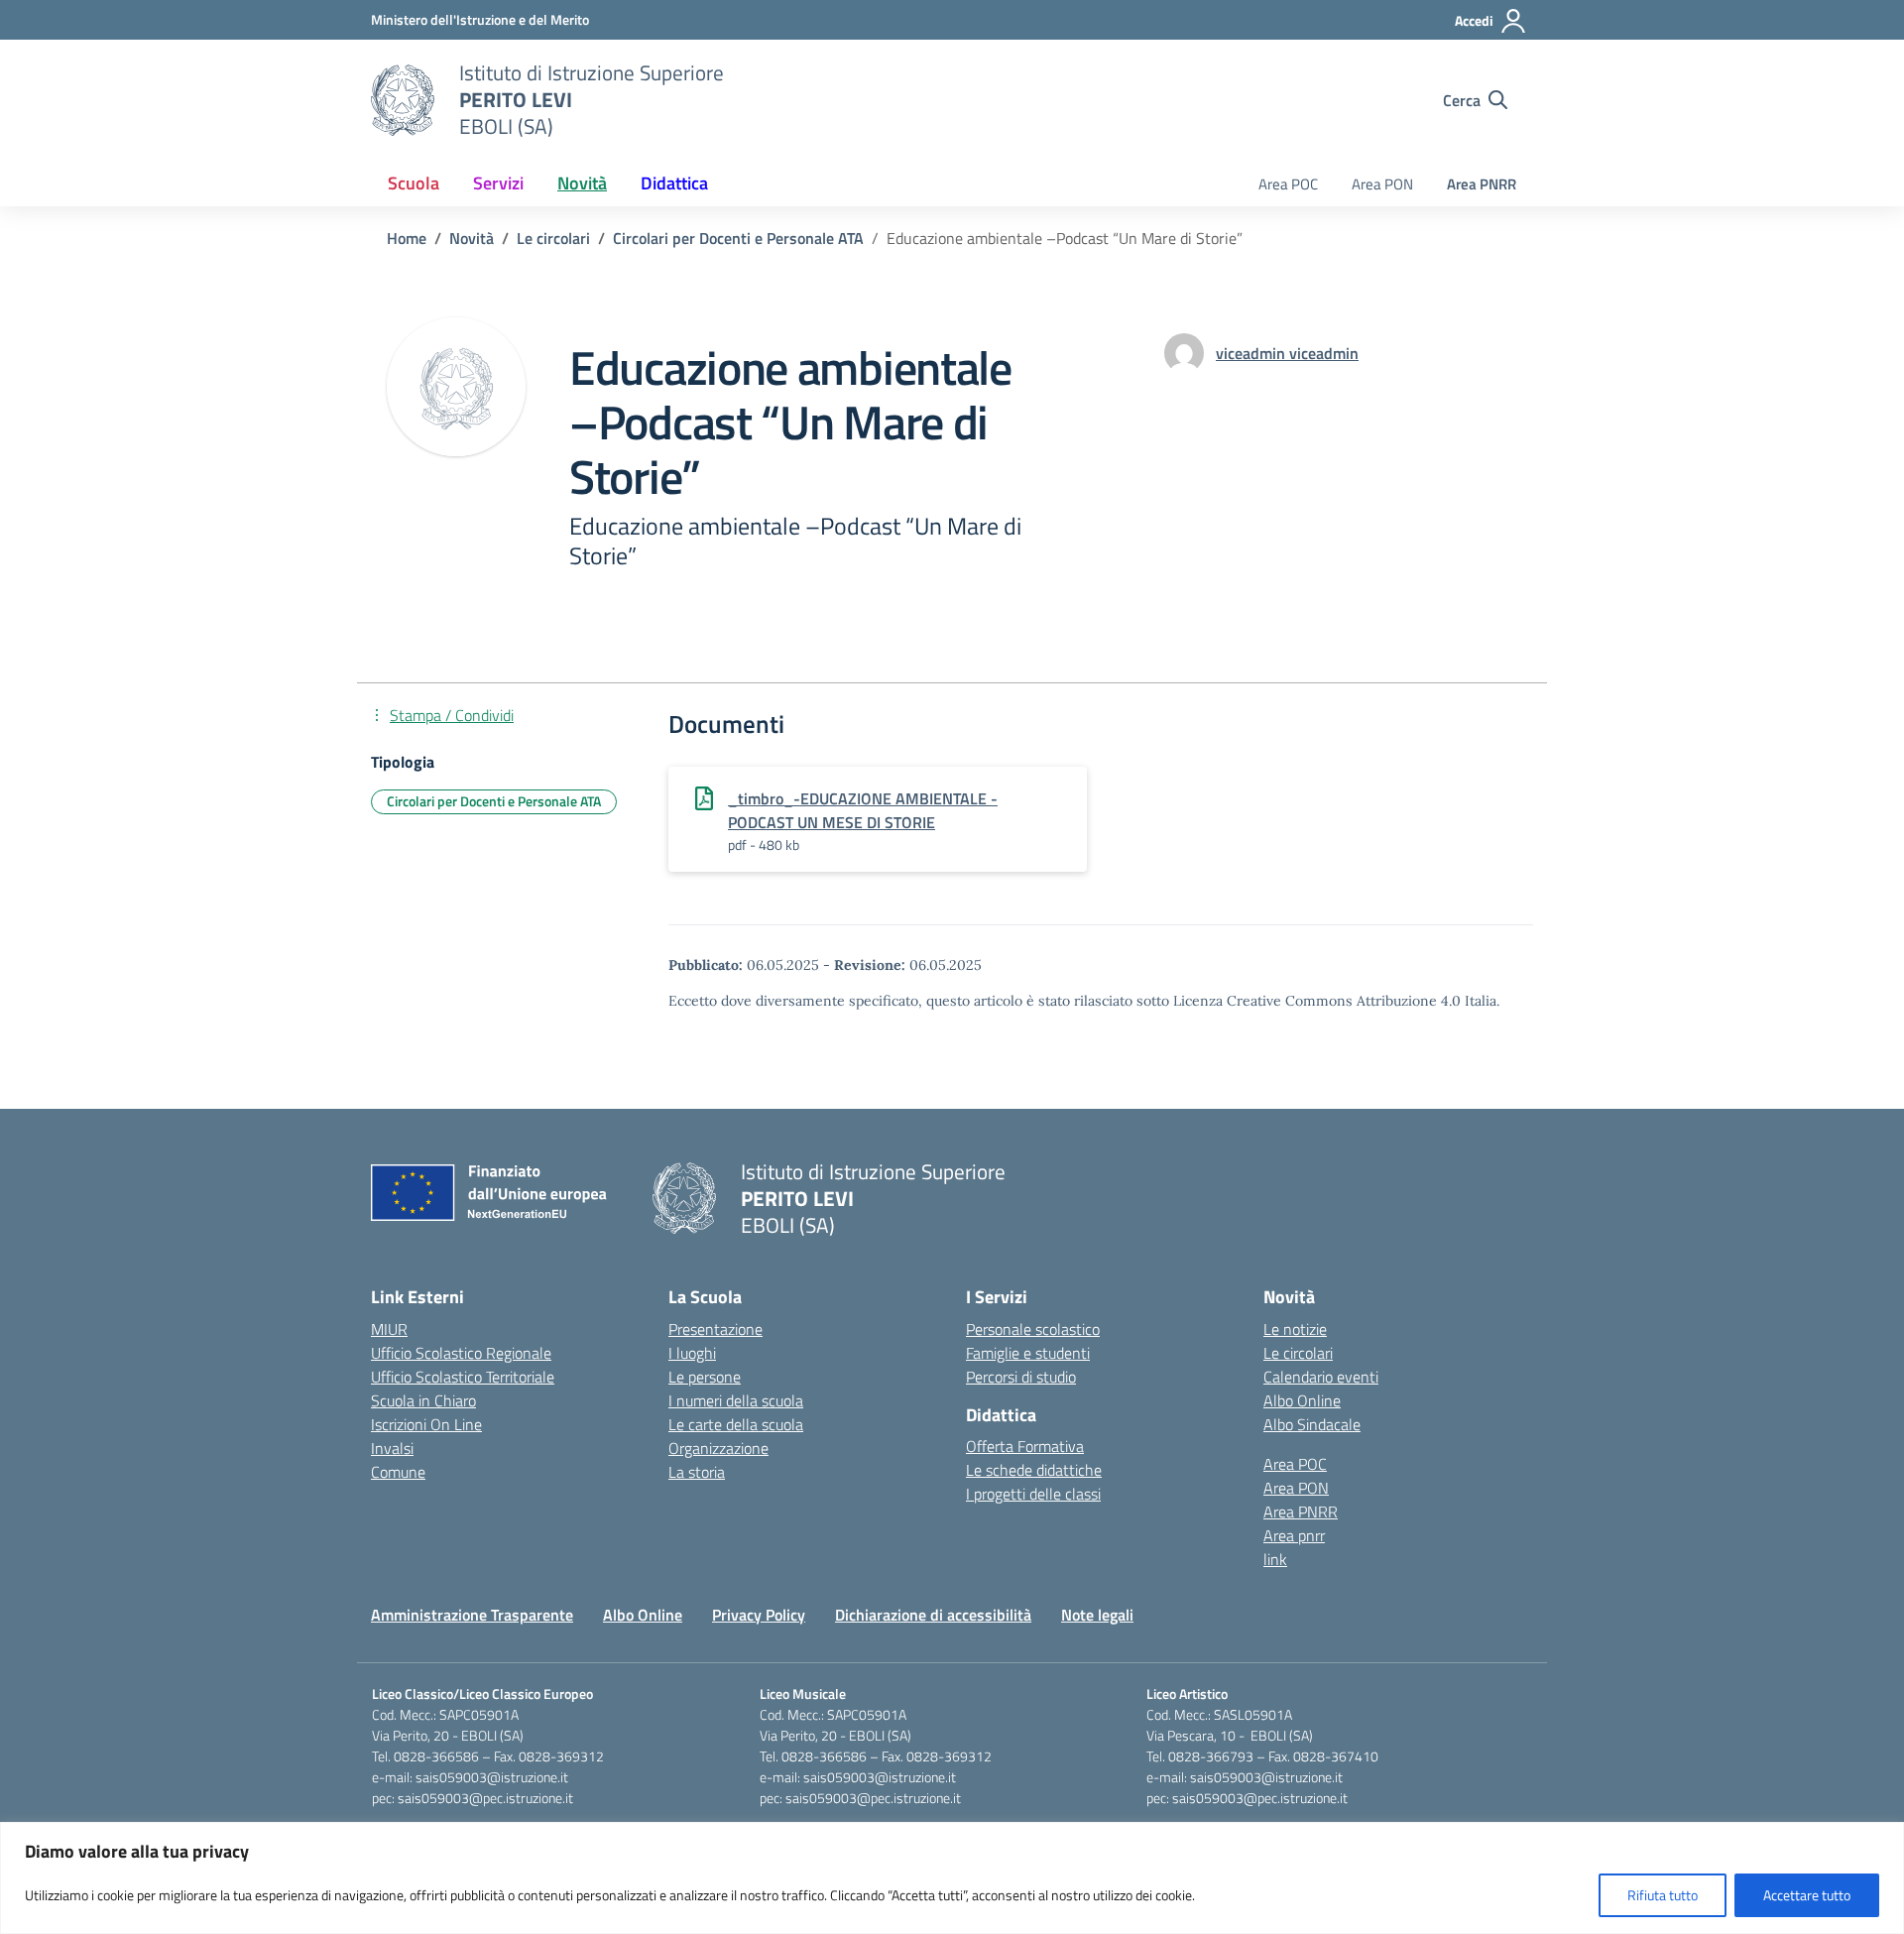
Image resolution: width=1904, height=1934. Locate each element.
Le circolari (1298, 1353)
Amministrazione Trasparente (472, 1615)
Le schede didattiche (1034, 1470)
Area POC (1288, 184)
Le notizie (1295, 1329)
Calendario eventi (1321, 1377)
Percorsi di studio (1021, 1377)
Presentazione (715, 1329)
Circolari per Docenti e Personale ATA (494, 801)
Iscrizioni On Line (426, 1424)
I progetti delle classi (1033, 1494)
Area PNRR (1482, 184)
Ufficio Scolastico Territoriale (463, 1377)
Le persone (705, 1377)
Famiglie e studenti (1028, 1353)
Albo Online (1302, 1400)
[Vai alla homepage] (403, 100)
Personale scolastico (1033, 1329)
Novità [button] (582, 183)
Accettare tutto (1807, 1895)
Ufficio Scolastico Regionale (461, 1353)
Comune (398, 1472)
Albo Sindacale (1312, 1424)
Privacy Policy (759, 1615)
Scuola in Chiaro (423, 1400)
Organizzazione (718, 1448)
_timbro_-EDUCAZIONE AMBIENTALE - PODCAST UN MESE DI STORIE (863, 810)
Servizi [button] (498, 183)
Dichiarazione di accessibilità (933, 1615)
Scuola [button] (414, 183)
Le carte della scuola (736, 1424)
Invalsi (392, 1448)
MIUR (389, 1329)
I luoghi (692, 1353)
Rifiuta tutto (1663, 1895)
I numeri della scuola (736, 1400)
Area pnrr (1294, 1535)
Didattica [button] (674, 183)
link (1275, 1559)
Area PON (1382, 184)
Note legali (1097, 1615)
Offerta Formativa (1025, 1446)
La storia (697, 1472)
